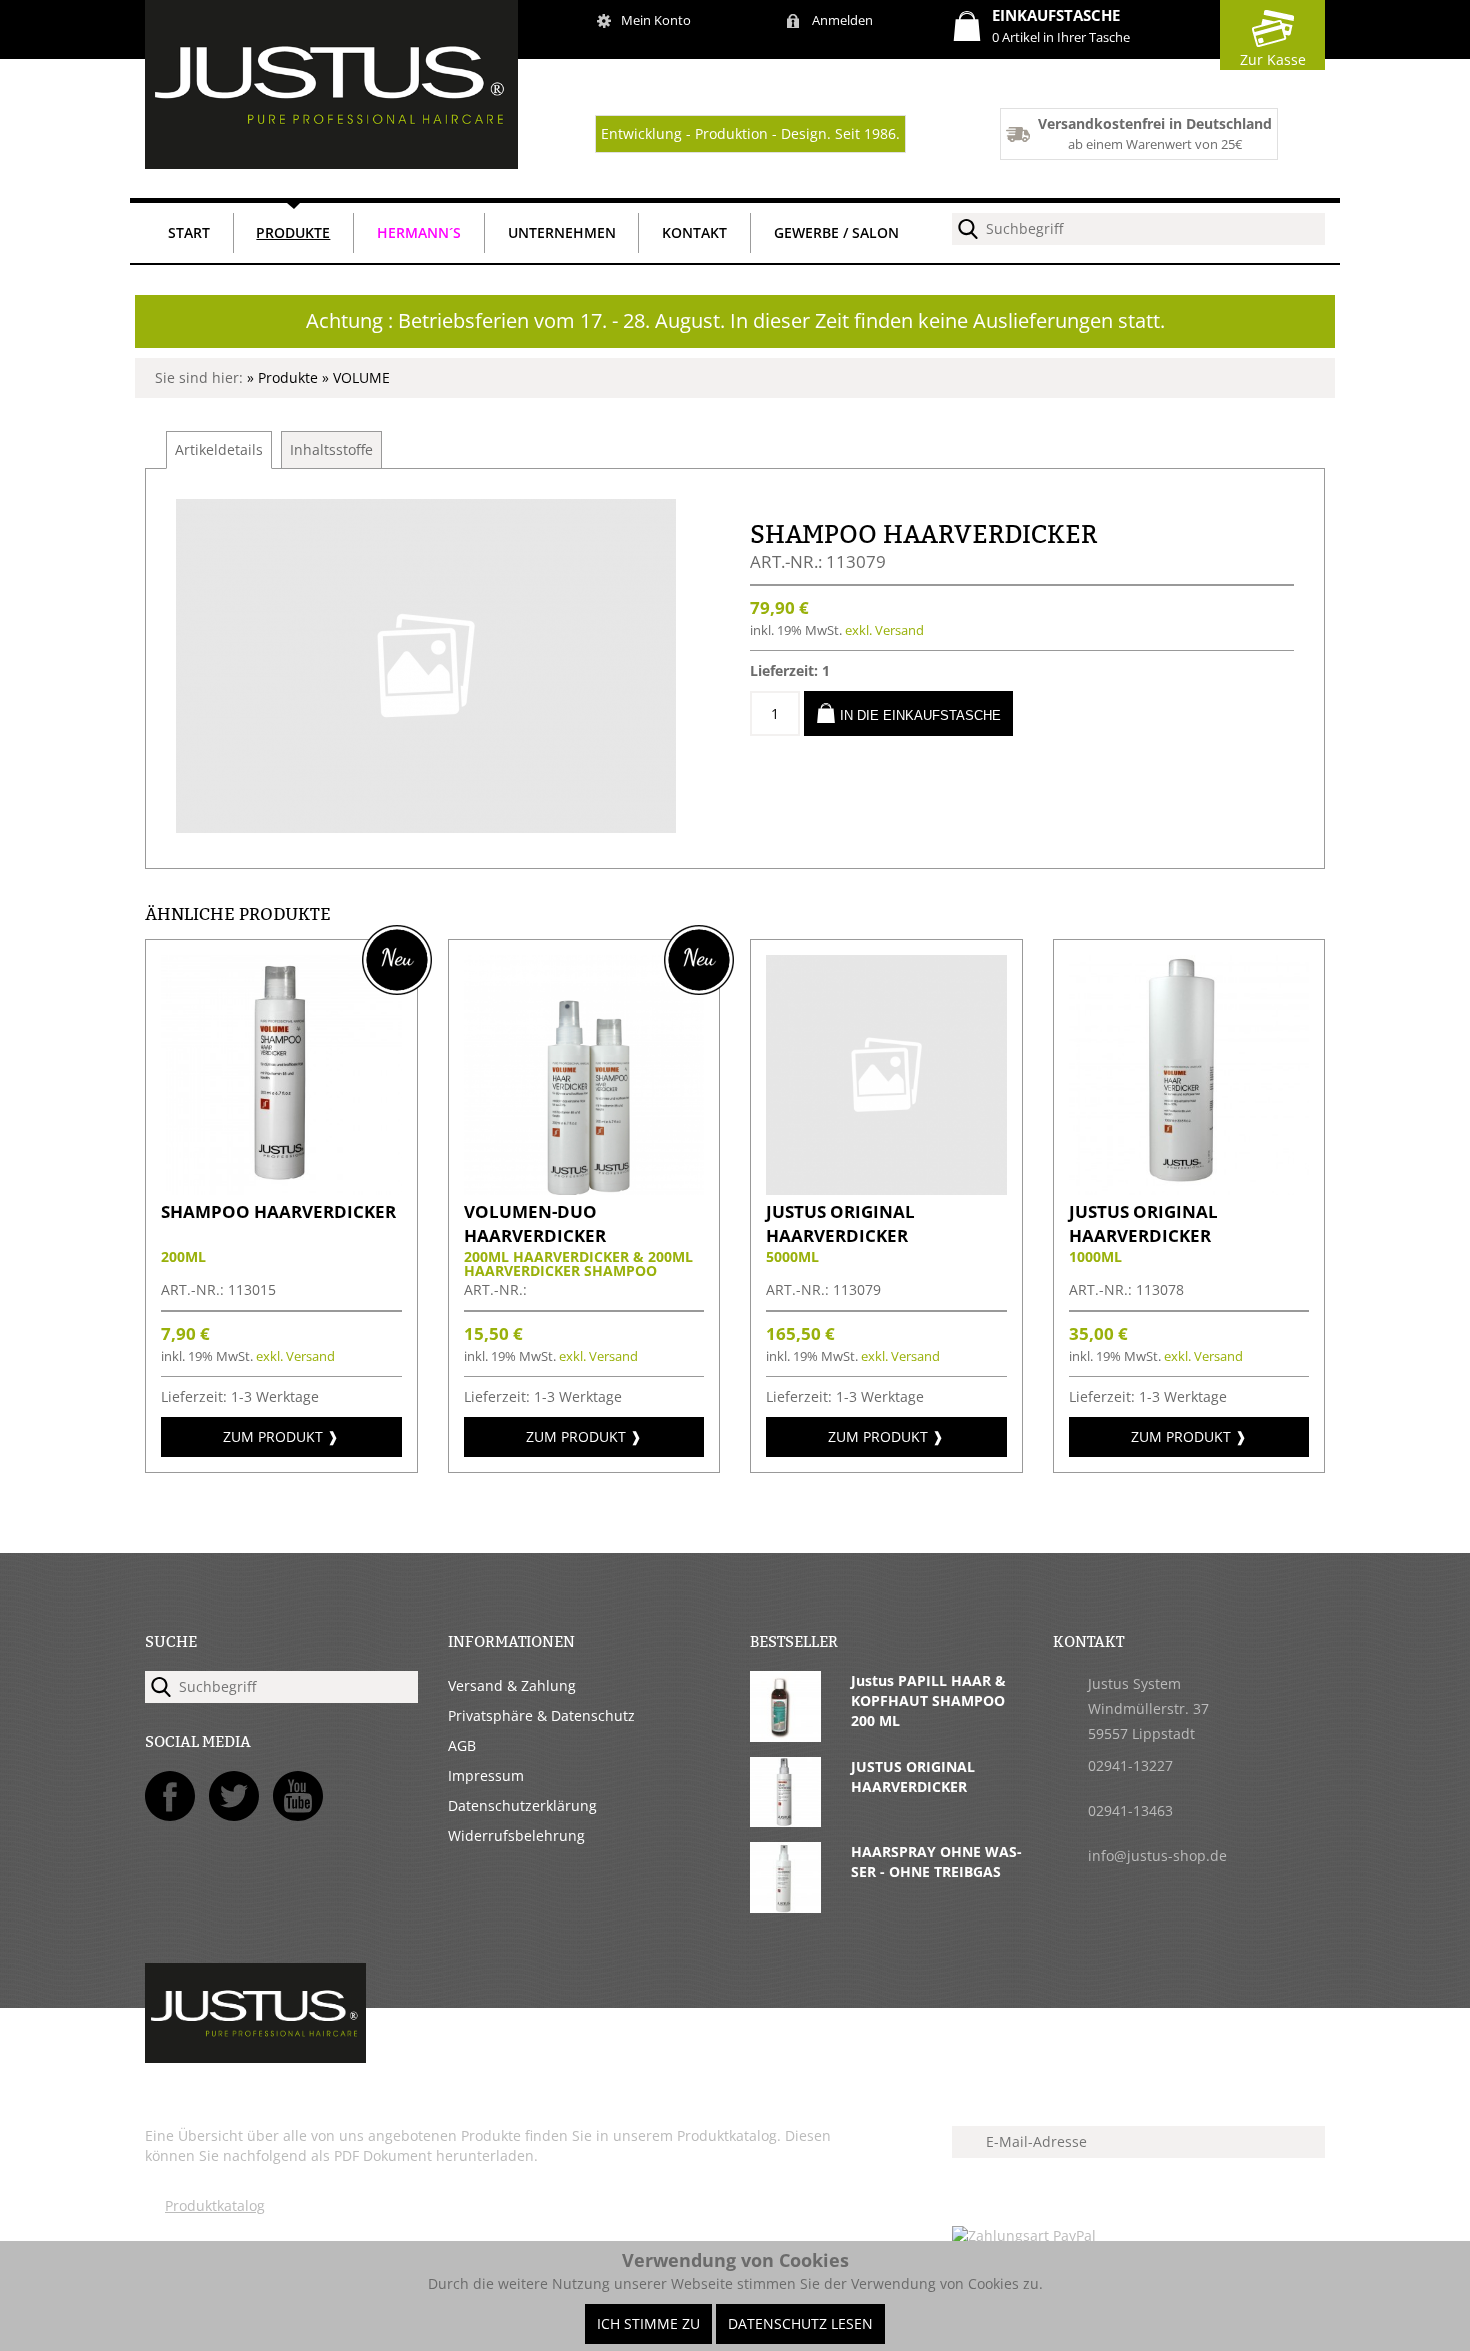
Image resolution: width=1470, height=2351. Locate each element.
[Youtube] (298, 1796)
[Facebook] (170, 1796)
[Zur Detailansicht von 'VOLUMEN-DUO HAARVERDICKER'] (584, 1189)
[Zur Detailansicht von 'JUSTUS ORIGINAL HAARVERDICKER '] (886, 1189)
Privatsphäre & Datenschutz (541, 1715)
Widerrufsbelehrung (516, 1835)
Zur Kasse (1273, 59)
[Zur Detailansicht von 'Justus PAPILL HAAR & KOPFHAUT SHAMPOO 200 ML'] (785, 1736)
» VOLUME (356, 377)
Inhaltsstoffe (331, 449)
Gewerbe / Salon (836, 232)
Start (189, 232)
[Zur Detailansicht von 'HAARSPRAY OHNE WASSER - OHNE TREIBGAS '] (785, 1907)
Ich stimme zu (648, 2323)
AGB (462, 1745)
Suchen (968, 229)
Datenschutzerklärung (522, 1805)
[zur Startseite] (331, 163)
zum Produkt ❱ (281, 1436)
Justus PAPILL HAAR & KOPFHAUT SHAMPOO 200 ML (928, 1700)
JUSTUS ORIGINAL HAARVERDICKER (913, 1776)
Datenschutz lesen (800, 2323)
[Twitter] (234, 1796)
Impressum (486, 1775)
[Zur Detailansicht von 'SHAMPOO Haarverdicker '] (281, 1189)
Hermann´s (419, 232)
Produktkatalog (215, 2205)
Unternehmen (562, 232)
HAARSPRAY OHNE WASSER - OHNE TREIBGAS (936, 1861)
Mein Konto (656, 20)
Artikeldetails (219, 449)
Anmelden (842, 20)
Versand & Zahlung (512, 1685)
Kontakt (694, 232)
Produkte (293, 232)
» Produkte (284, 377)
